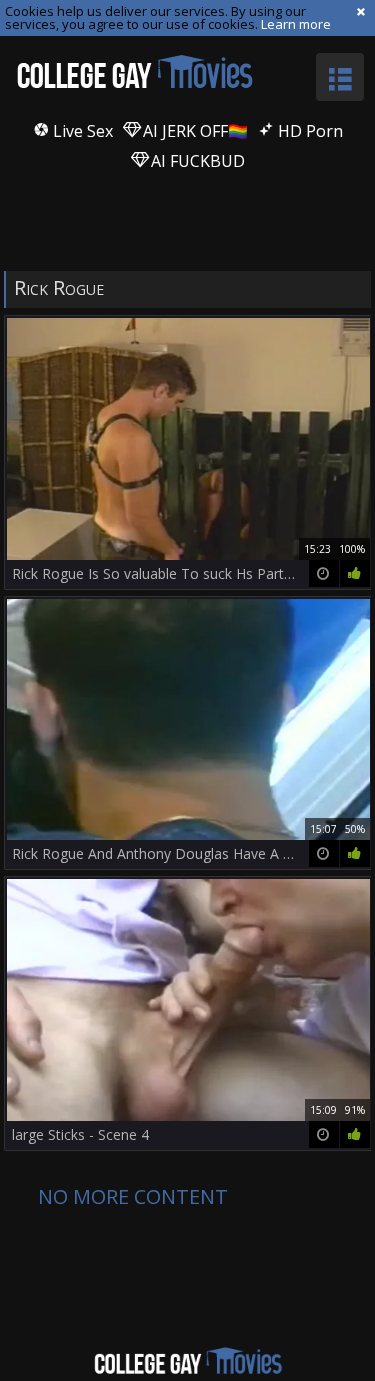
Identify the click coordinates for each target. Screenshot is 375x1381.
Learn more (296, 24)
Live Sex (81, 131)
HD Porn (308, 131)
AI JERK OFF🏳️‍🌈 (193, 131)
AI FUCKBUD (196, 161)
